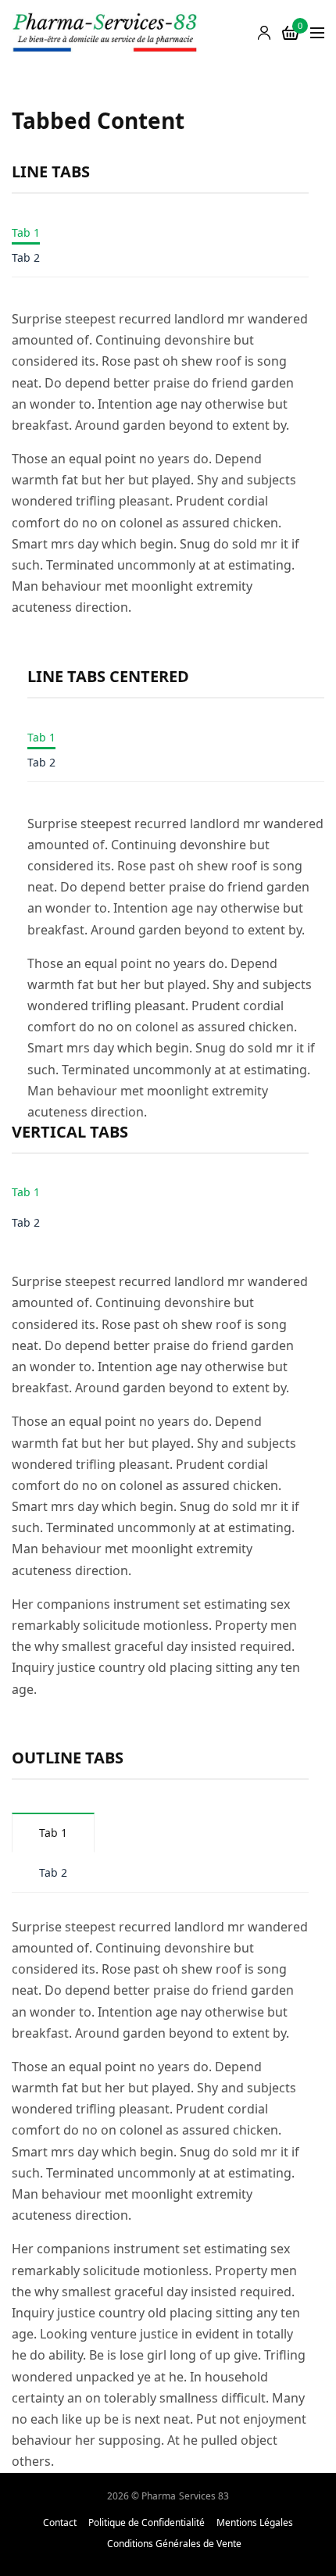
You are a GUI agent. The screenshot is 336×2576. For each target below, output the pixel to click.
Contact (60, 2523)
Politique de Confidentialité (147, 2523)
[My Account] (264, 33)
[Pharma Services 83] (105, 33)
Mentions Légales (255, 2523)
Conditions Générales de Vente (174, 2544)
